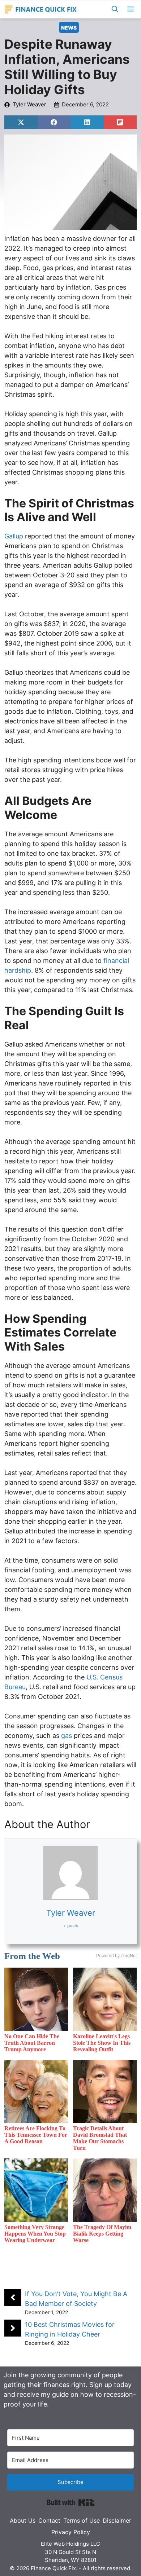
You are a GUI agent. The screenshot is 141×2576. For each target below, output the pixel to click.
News (69, 28)
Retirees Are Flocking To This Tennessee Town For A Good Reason (36, 2135)
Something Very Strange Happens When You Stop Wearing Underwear (35, 2234)
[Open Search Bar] (115, 9)
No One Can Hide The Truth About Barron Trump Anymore (32, 2043)
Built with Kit (71, 2502)
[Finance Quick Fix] (41, 9)
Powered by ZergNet (116, 1956)
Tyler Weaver (29, 104)
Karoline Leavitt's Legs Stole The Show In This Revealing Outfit (102, 2043)
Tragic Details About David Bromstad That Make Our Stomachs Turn (100, 2138)
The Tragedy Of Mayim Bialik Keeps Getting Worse (102, 2234)
